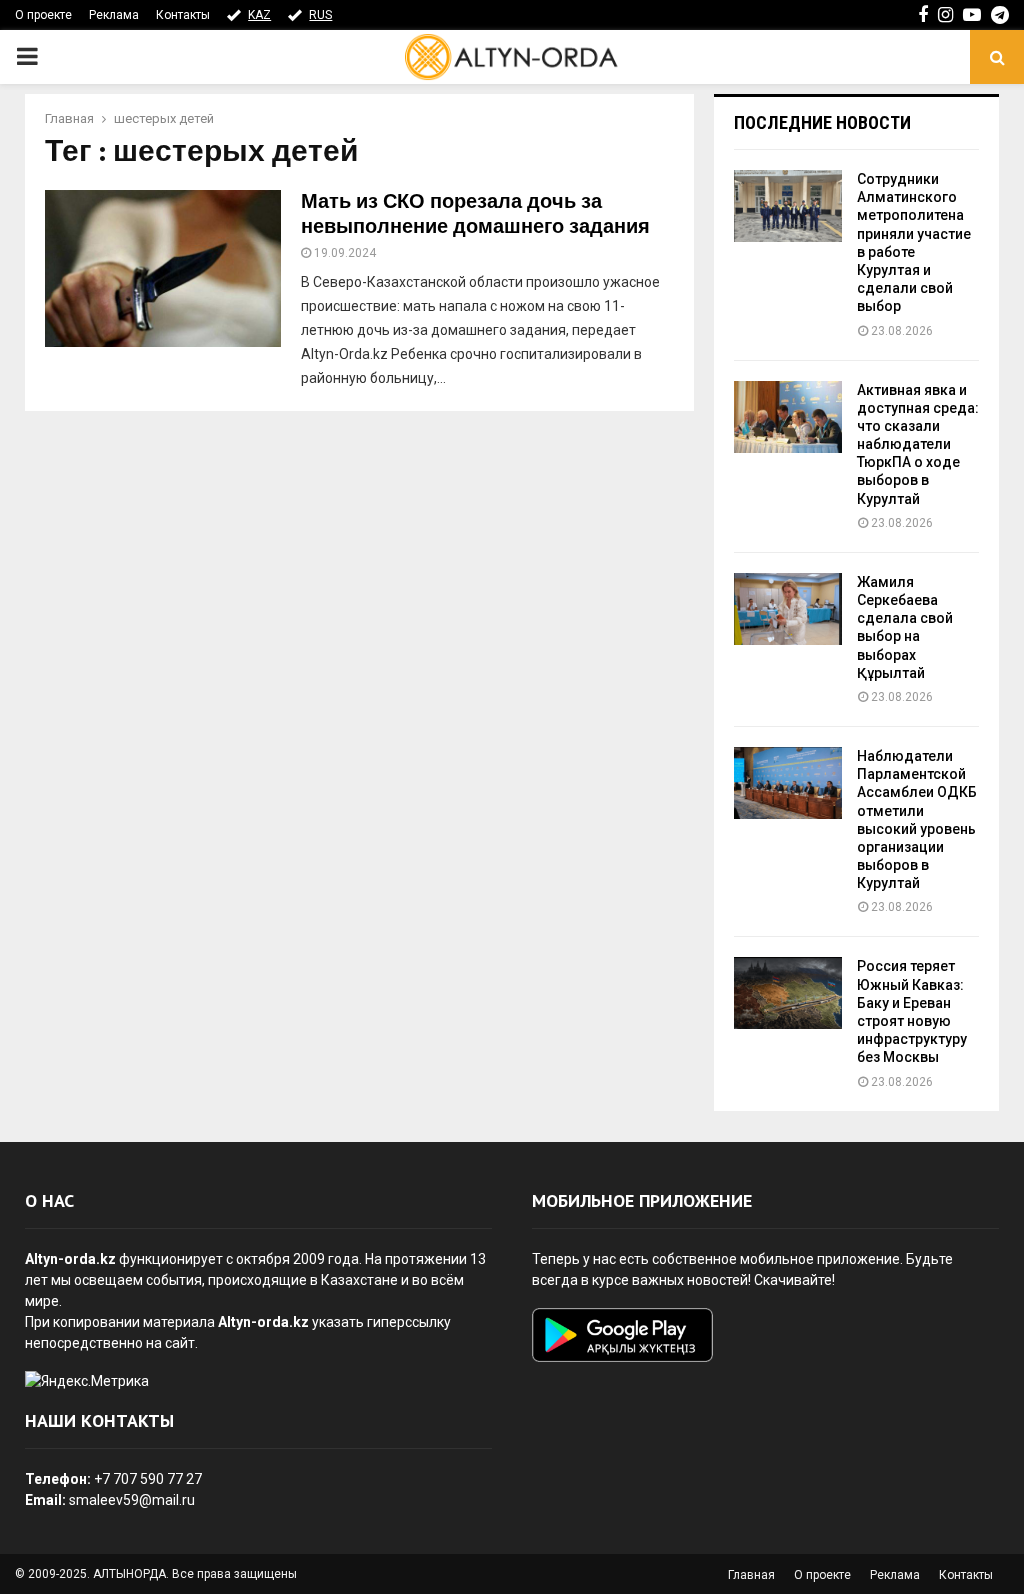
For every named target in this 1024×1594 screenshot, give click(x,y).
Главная (751, 1575)
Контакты (183, 15)
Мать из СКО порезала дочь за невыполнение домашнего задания (475, 214)
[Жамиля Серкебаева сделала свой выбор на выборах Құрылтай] (788, 609)
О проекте (43, 15)
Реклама (114, 15)
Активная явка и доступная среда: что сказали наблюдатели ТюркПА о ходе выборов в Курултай (918, 444)
